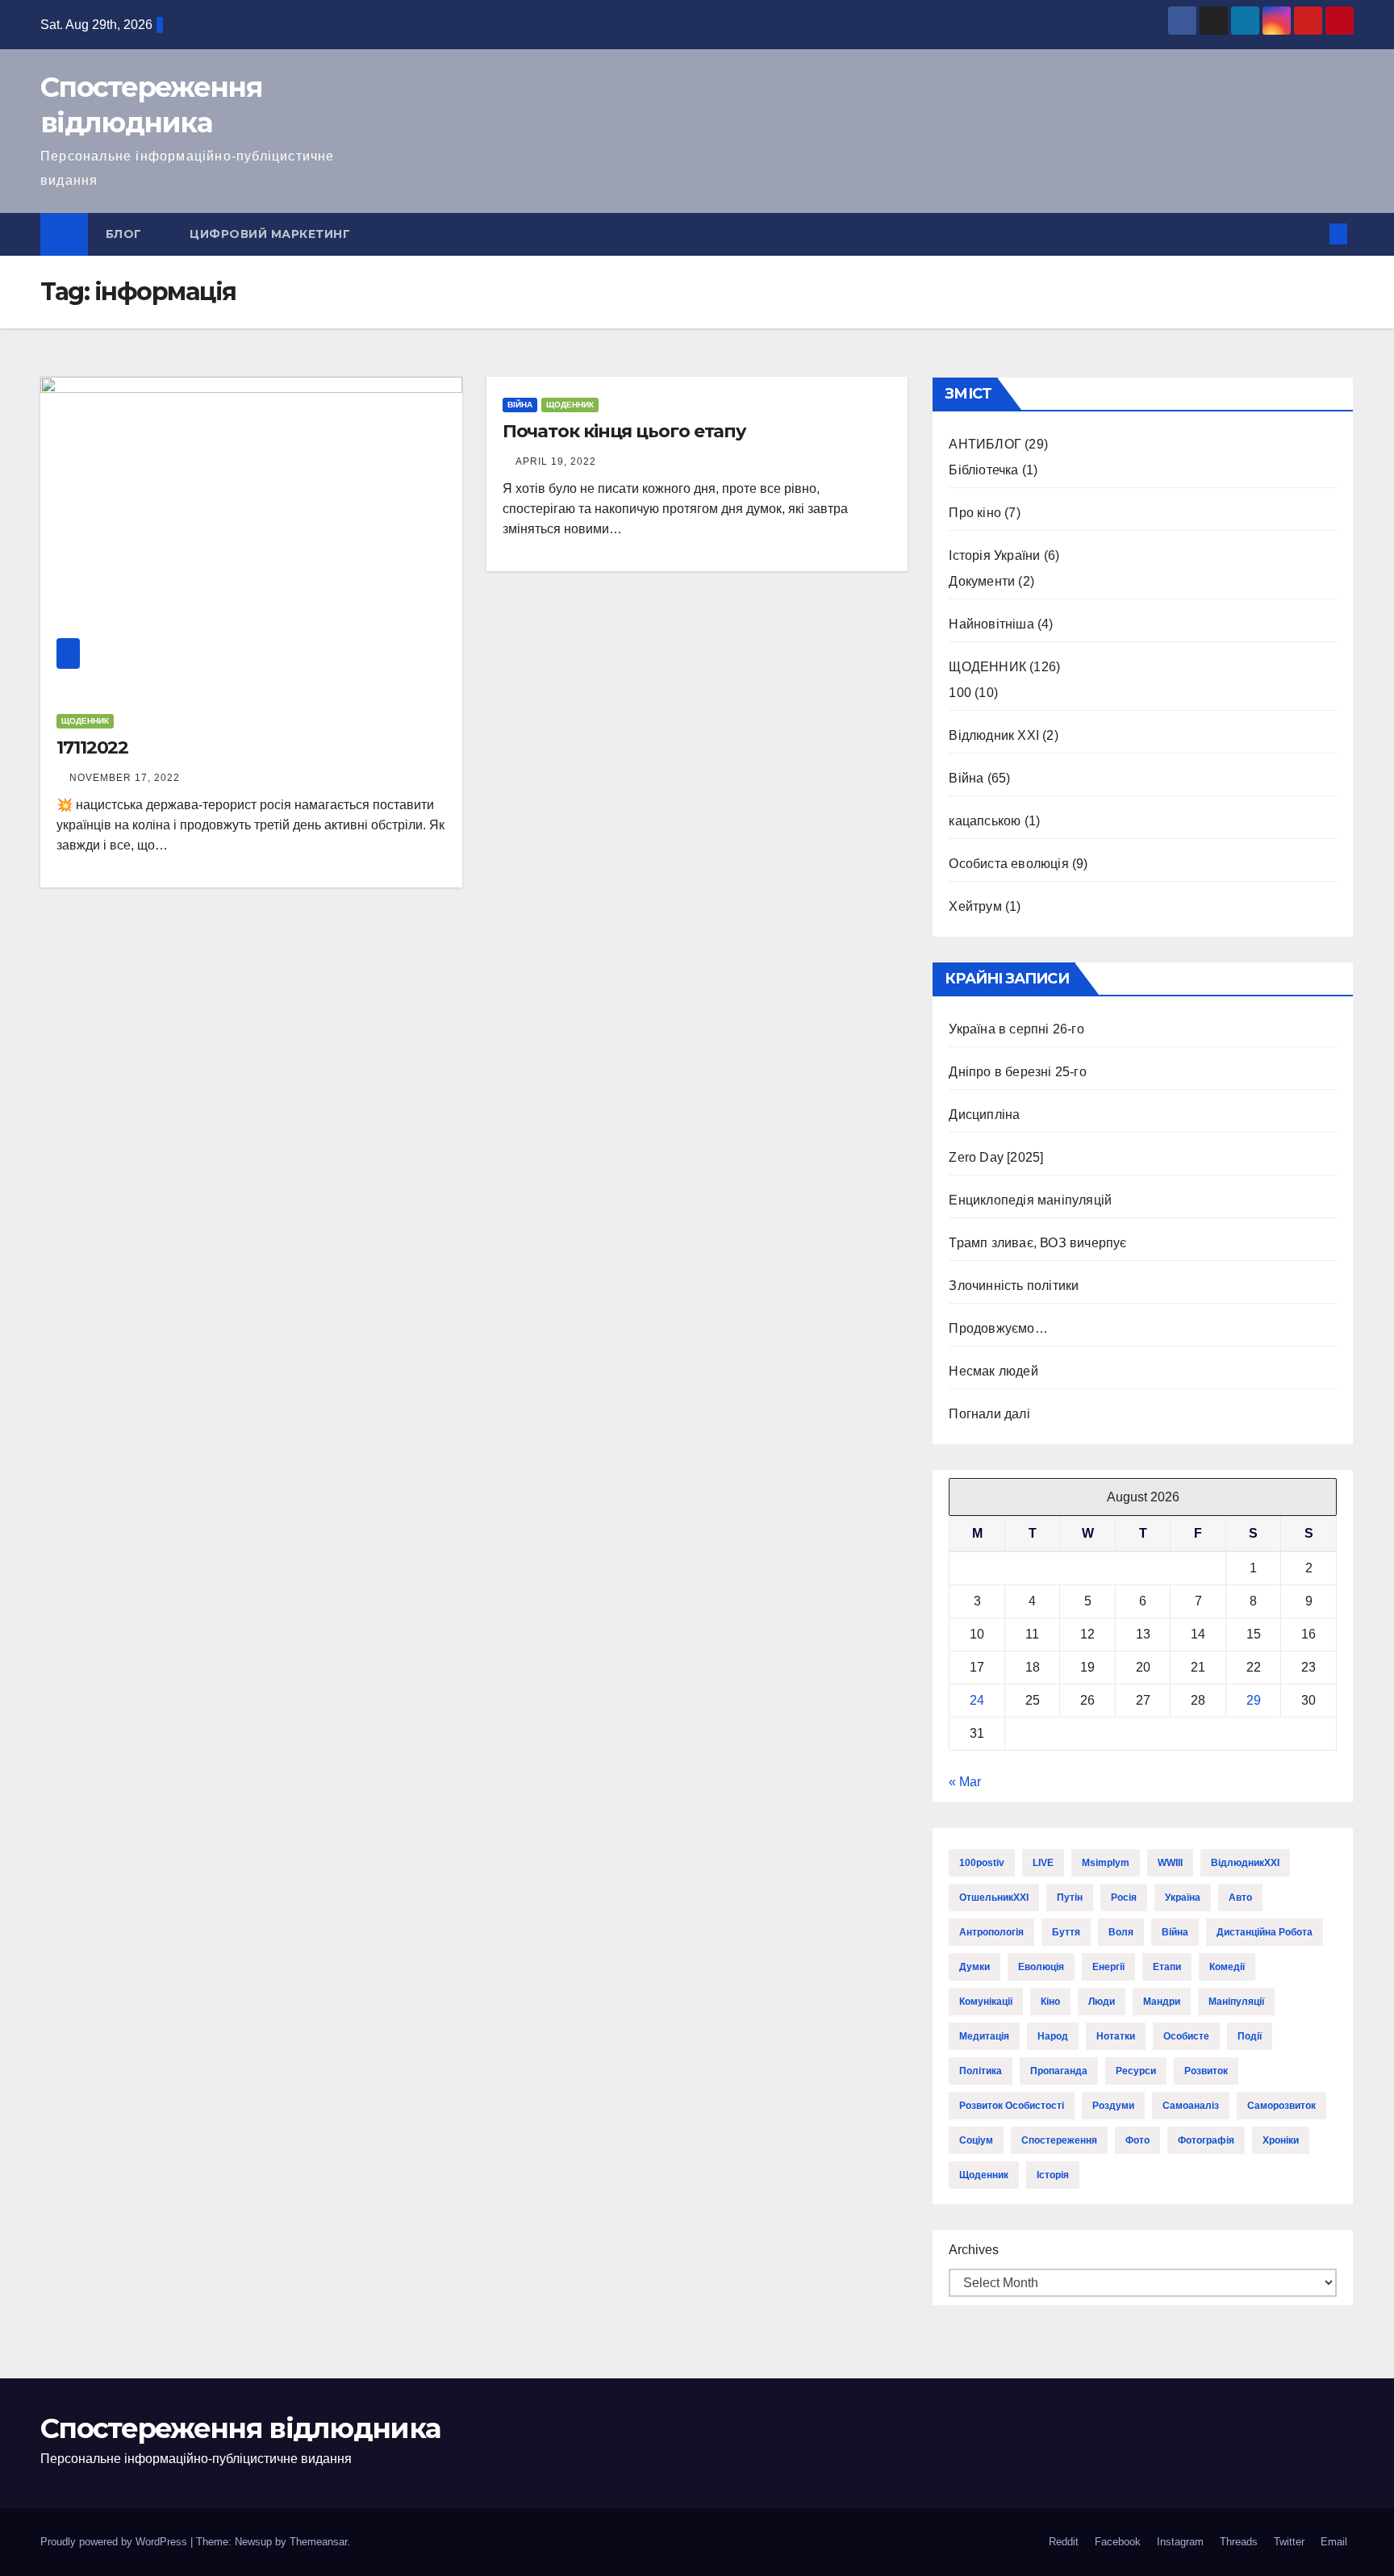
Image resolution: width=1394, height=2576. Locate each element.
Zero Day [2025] (996, 1157)
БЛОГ (126, 234)
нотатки (1116, 2036)
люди (1102, 2002)
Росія (1124, 1898)
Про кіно (975, 513)
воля (1121, 1932)
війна (1175, 1932)
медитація (984, 2036)
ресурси (1136, 2071)
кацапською (985, 821)
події (1250, 2036)
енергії (1108, 1967)
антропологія (991, 1932)
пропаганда (1059, 2071)
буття (1066, 1932)
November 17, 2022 (125, 778)
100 (960, 693)
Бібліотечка (983, 470)
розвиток (1206, 2071)
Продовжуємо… (998, 1328)
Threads (1239, 2542)
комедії (1227, 1967)
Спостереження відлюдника (240, 2428)
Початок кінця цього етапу (625, 431)
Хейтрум (975, 906)
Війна (520, 405)
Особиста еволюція (1008, 864)
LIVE (1043, 1863)
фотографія (1206, 2140)
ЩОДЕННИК (85, 721)
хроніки (1281, 2140)
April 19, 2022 (556, 461)
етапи (1167, 1967)
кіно (1050, 2002)
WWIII (1170, 1863)
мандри (1162, 2002)
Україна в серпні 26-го (1016, 1029)
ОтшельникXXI (994, 1898)
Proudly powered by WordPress (115, 2542)
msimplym (1106, 1863)
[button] (1312, 234)
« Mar (965, 1782)
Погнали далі (989, 1414)
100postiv (982, 1863)
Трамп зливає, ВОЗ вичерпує (1037, 1243)
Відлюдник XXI (994, 735)
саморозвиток (1281, 2106)
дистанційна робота (1265, 1932)
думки (975, 1967)
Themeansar (318, 2542)
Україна (1183, 1898)
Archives (974, 2250)
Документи (982, 581)
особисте (1186, 2036)
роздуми (1113, 2106)
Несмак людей (993, 1371)
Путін (1070, 1898)
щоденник (984, 2175)
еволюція (1041, 1967)
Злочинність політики (1014, 1286)
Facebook (1118, 2542)
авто (1240, 1898)
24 (977, 1700)
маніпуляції (1236, 2002)
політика (981, 2071)
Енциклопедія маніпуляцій (1030, 1200)
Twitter (1289, 2542)
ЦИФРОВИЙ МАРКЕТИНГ (270, 234)
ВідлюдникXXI (1245, 1863)
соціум (976, 2140)
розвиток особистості (1012, 2106)
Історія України (994, 555)
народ (1053, 2036)
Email (1334, 2542)
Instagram (1180, 2542)
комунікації (986, 2002)
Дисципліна (984, 1115)
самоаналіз (1191, 2106)
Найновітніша (991, 624)
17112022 (92, 747)
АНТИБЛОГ (985, 444)
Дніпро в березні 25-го (1017, 1072)
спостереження (1059, 2140)
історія (1053, 2175)
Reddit (1064, 2542)
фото (1137, 2140)
